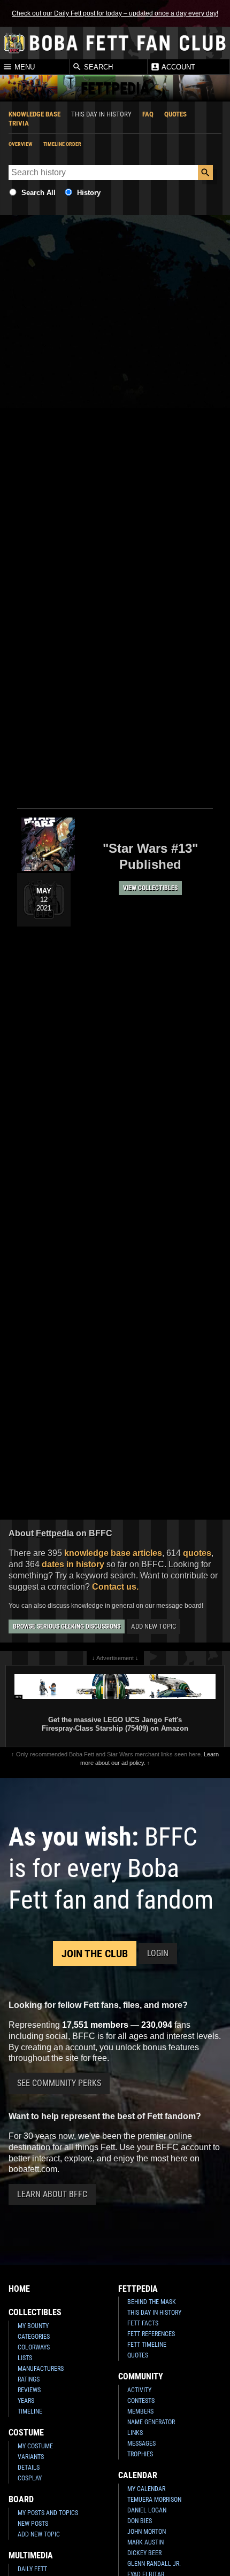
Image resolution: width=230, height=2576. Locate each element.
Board (21, 2499)
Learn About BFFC (52, 2194)
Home (19, 2289)
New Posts (33, 2524)
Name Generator (151, 2422)
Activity (139, 2390)
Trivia (19, 123)
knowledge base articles (113, 1553)
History (89, 193)
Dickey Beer (144, 2553)
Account (178, 67)
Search (97, 67)
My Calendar (146, 2489)
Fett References (151, 2334)
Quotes (175, 114)
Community (141, 2376)
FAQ (148, 114)
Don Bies (140, 2521)
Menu (24, 67)
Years (26, 2401)
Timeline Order (62, 144)
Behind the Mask (152, 2302)
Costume (26, 2433)
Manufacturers (41, 2369)
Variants (31, 2457)
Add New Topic (154, 1626)
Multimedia (31, 2555)
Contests (141, 2401)
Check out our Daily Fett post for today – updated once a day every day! (115, 13)
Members (140, 2411)
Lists (25, 2358)
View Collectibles (150, 888)
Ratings (29, 2379)
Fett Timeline (147, 2345)
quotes (197, 1553)
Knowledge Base (34, 114)
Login (158, 1953)
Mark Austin (145, 2542)
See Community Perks (59, 2083)
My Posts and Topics (48, 2513)
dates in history (73, 1564)
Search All (39, 193)
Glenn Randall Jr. (154, 2564)
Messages (141, 2443)
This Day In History (154, 2313)
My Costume (35, 2446)
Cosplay (30, 2478)
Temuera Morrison (154, 2500)
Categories (34, 2337)
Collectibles (35, 2312)
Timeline (30, 2411)
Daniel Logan (147, 2510)
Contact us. (115, 1587)
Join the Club (95, 1954)
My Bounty (33, 2326)
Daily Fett (32, 2569)
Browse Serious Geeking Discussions (67, 1626)
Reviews (29, 2390)
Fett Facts (143, 2323)
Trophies (140, 2454)
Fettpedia (138, 2289)
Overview (21, 144)
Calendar (138, 2475)
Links (135, 2433)
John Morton (147, 2532)
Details (29, 2468)
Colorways (34, 2347)
